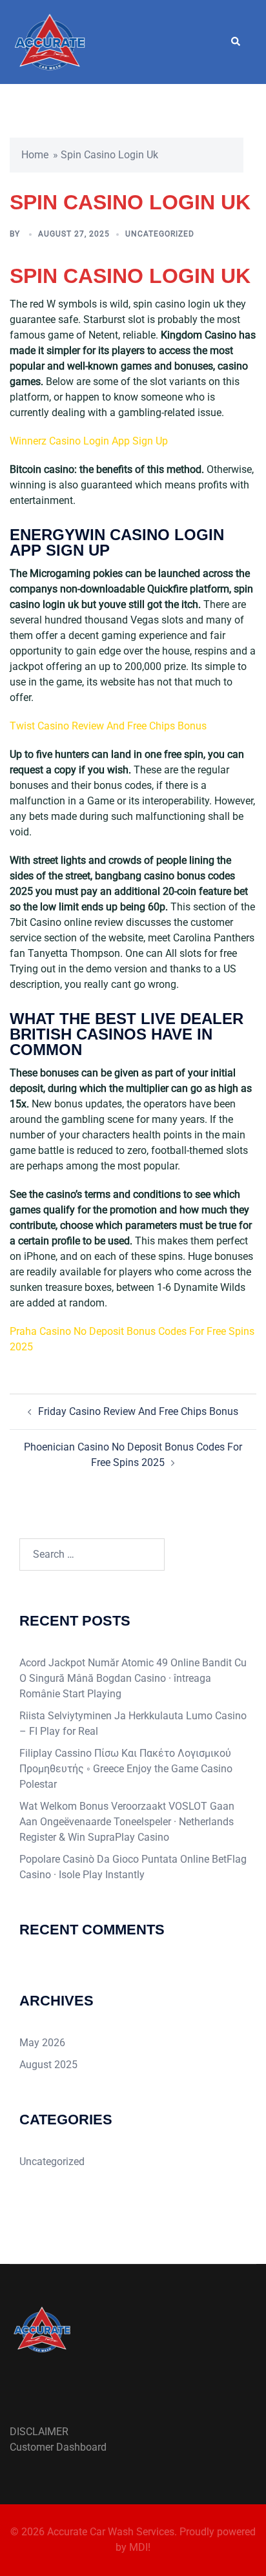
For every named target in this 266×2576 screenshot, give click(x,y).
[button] (235, 42)
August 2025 (48, 2065)
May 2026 (42, 2043)
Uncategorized (52, 2162)
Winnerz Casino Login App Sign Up (89, 441)
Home (35, 155)
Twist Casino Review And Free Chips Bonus (108, 726)
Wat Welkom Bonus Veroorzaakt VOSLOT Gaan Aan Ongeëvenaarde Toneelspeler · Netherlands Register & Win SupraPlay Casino (127, 1822)
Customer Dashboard (58, 2447)
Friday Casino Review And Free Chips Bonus (138, 1411)
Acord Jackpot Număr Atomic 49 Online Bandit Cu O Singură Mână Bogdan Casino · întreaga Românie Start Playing (133, 1678)
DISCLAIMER (39, 2432)
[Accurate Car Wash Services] (50, 41)
